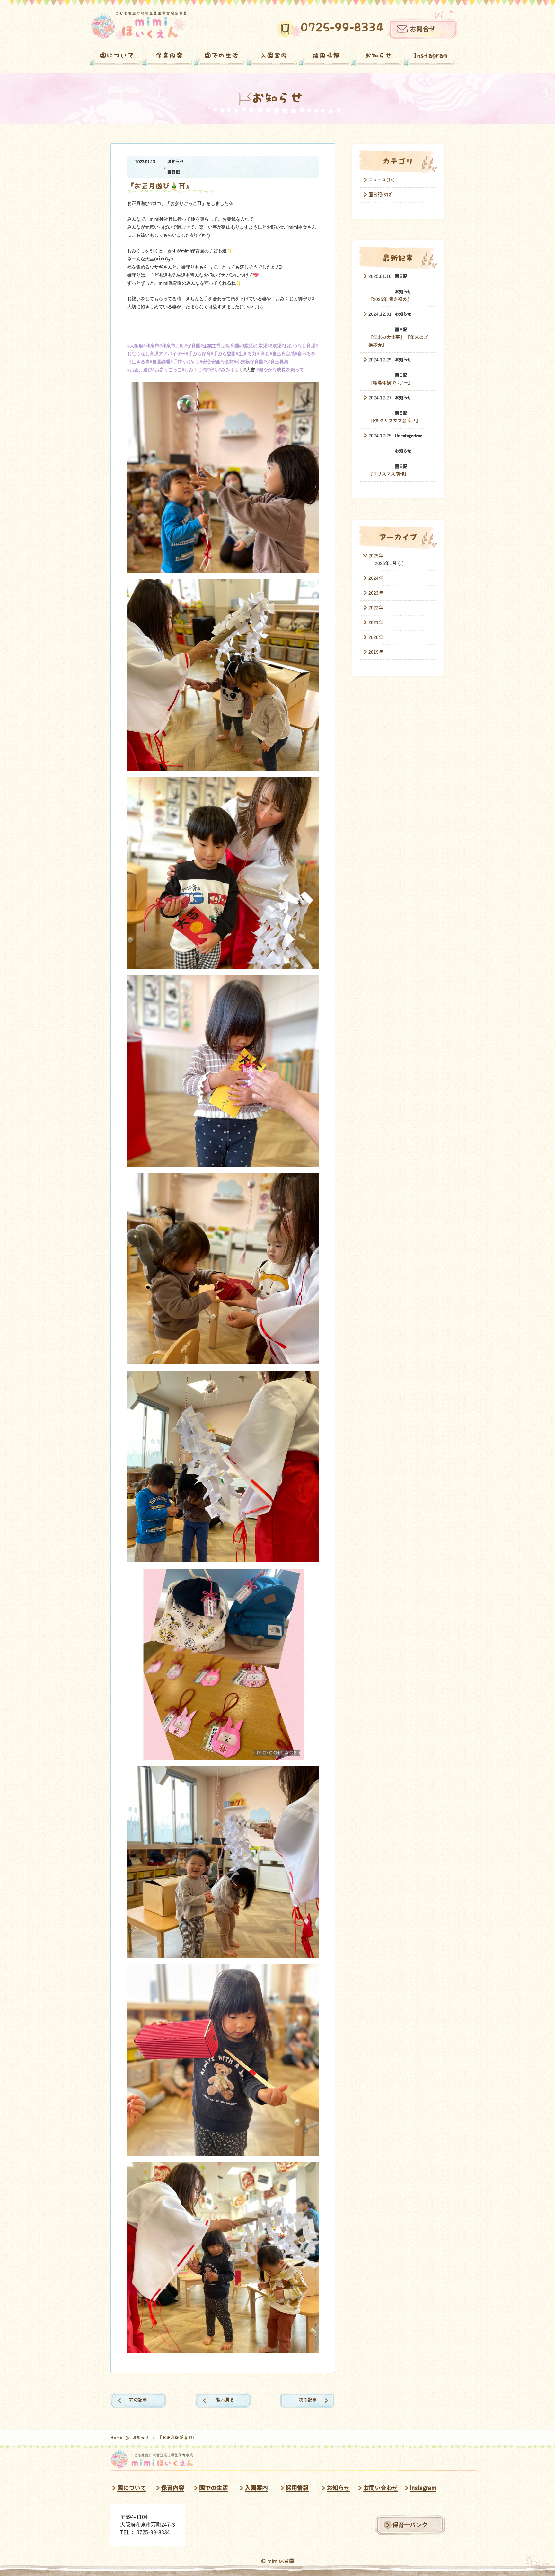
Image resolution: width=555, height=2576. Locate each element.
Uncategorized (409, 436)
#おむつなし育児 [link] (298, 346)
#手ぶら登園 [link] (223, 354)
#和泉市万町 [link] (172, 346)
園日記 (174, 172)
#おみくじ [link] (192, 370)
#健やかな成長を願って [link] (280, 370)
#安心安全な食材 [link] (217, 362)
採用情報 (326, 56)
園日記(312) (381, 195)
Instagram (431, 56)
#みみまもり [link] (231, 370)
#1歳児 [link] (260, 346)
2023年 (376, 593)
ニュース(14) (382, 180)
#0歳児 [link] (246, 346)
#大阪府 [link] (135, 346)
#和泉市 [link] (151, 346)
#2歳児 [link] (274, 346)
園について (117, 56)
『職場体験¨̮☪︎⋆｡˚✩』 (390, 383)
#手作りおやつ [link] (185, 362)
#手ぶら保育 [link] (198, 354)
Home (117, 2438)
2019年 (376, 652)
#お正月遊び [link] (140, 370)
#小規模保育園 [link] (249, 362)
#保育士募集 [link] (276, 362)
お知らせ (379, 56)
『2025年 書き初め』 (390, 300)
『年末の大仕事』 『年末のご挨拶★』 (398, 341)
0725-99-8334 (342, 28)
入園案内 (274, 56)
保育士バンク (410, 2525)
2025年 (376, 556)
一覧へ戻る (223, 2400)
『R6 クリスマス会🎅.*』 (394, 421)
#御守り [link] (210, 370)
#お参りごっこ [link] (167, 370)
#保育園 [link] (192, 346)
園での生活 (222, 56)
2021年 (376, 623)
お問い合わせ (381, 2488)
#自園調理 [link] (160, 362)
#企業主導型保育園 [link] (220, 346)
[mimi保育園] (139, 26)
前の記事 (138, 2400)
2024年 (376, 578)
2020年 (376, 637)
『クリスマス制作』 (389, 474)
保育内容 (169, 56)
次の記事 (308, 2400)
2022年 (376, 608)
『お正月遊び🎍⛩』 (160, 186)
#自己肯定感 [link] (282, 354)
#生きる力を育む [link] (253, 354)
